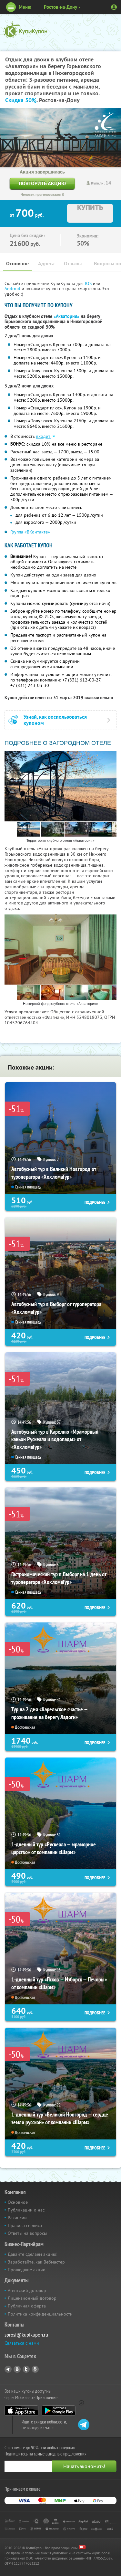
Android (13, 289)
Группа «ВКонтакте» (30, 532)
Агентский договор (27, 2290)
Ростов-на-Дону (60, 7)
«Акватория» (66, 316)
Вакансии (17, 2218)
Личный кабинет (114, 7)
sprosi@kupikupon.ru (26, 2335)
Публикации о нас (26, 2210)
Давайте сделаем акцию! (33, 2254)
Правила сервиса (25, 2225)
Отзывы (73, 264)
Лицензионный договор (32, 2298)
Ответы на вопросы (27, 2233)
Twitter (26, 2369)
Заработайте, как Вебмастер (36, 2262)
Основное (17, 264)
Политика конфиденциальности (40, 2314)
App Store (21, 2411)
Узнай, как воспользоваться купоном (55, 720)
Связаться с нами (22, 2343)
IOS (89, 283)
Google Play (59, 2411)
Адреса (46, 264)
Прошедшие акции (27, 2270)
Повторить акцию (42, 183)
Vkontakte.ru (17, 2369)
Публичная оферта (27, 2306)
